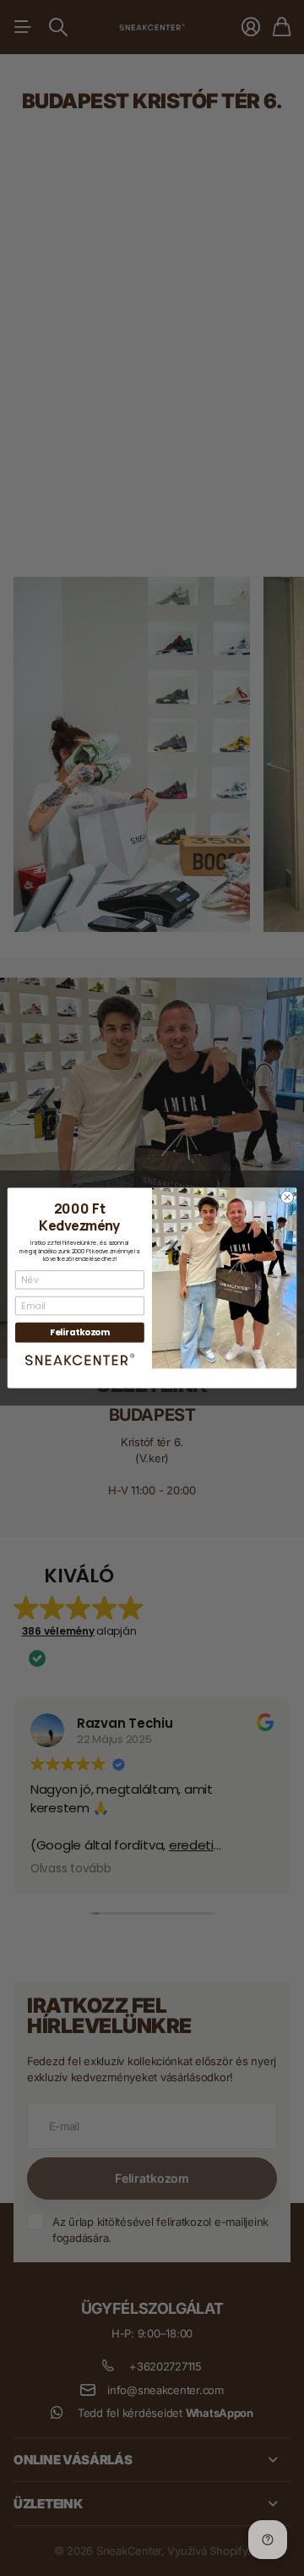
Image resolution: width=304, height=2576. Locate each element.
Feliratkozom (80, 1332)
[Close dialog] (287, 1197)
